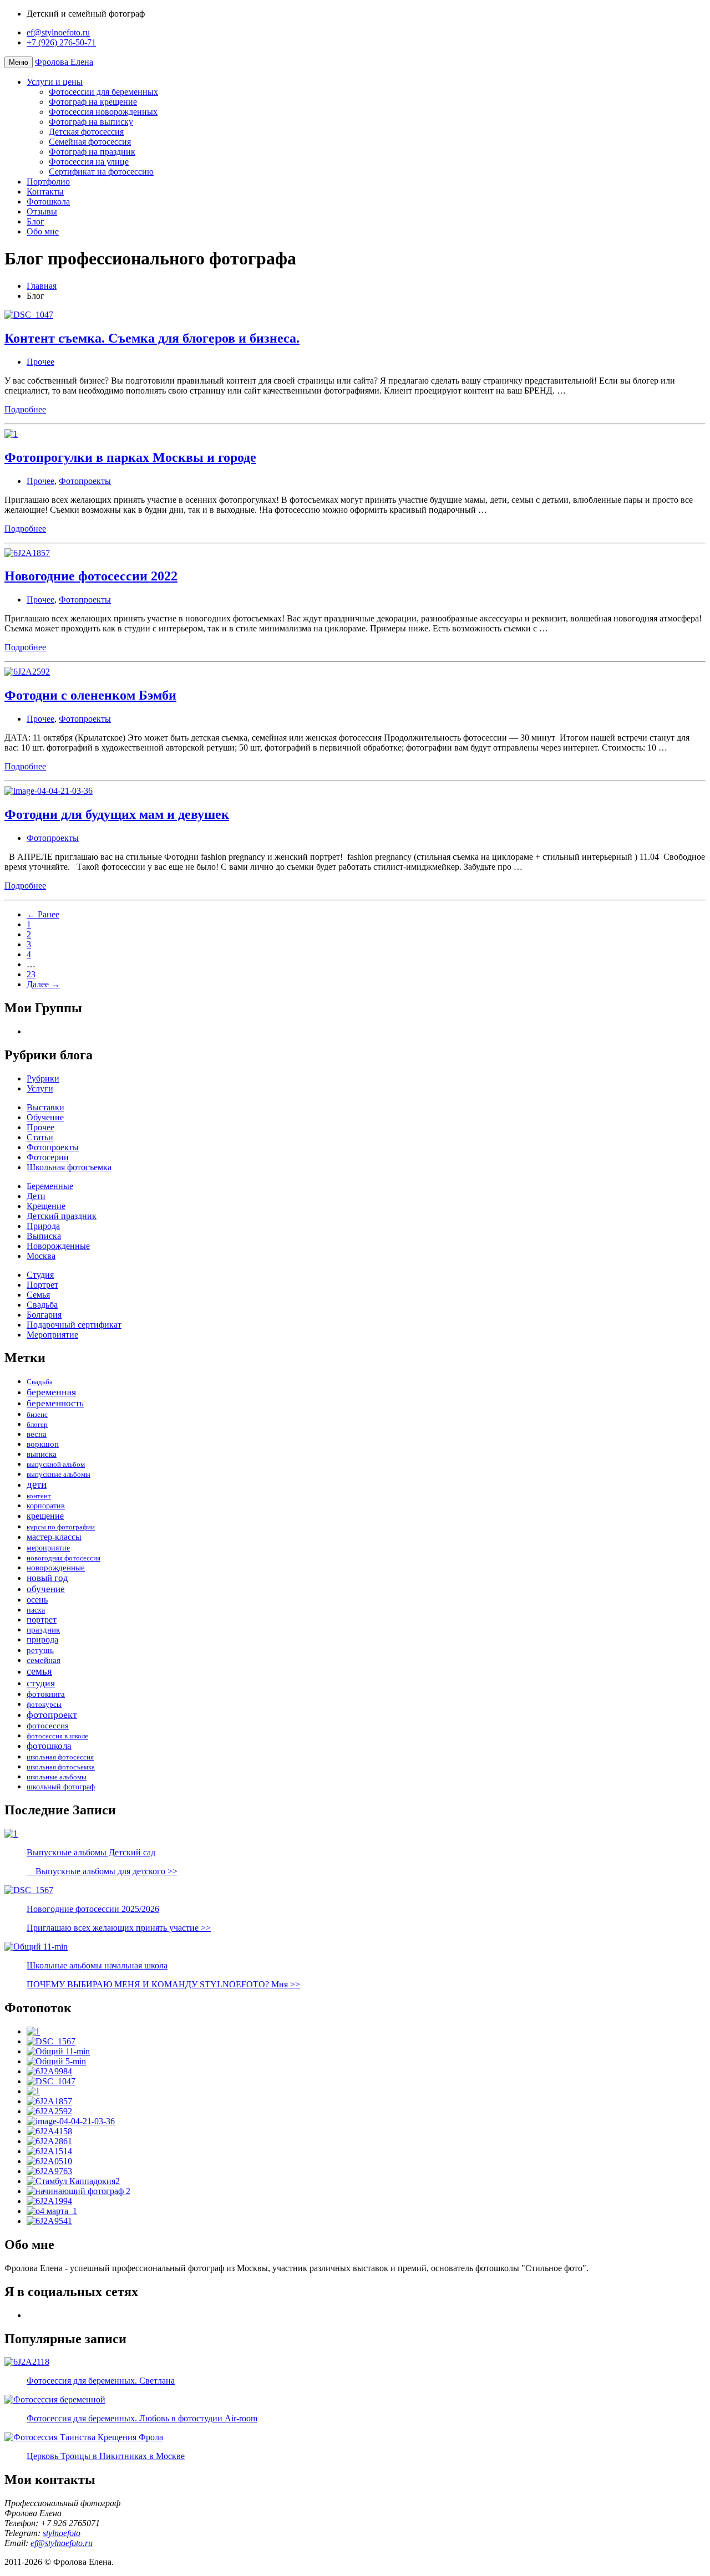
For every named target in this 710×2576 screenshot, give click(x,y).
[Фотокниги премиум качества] (49, 2151)
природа (42, 1640)
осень (37, 1600)
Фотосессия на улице (89, 162)
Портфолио (48, 182)
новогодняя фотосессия (64, 1558)
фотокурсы (44, 1704)
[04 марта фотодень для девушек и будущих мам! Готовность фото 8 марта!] (52, 2211)
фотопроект (52, 1715)
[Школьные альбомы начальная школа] (58, 2051)
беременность (55, 1403)
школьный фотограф (61, 1787)
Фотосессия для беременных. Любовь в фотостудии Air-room (142, 2418)
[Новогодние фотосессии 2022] (49, 2101)
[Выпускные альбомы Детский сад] (33, 2031)
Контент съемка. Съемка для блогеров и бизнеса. (152, 338)
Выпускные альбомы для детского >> (102, 1871)
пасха (36, 1610)
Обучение (45, 1117)
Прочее (40, 362)
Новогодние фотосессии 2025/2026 (93, 1909)
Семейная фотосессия (90, 142)
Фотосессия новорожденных (103, 112)
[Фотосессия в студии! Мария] (49, 2221)
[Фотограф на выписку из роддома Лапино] (49, 2201)
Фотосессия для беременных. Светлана (101, 2381)
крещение (45, 1516)
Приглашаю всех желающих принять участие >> (119, 1928)
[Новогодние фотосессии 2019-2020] (49, 2171)
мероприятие (48, 1548)
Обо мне (43, 231)
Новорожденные (58, 1246)
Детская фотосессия (86, 132)
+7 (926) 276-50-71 (61, 42)
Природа (43, 1226)
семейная (44, 1660)
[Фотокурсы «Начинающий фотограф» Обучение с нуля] (78, 2191)
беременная (51, 1392)
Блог (35, 221)
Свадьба (42, 1305)
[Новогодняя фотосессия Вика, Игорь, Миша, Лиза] (49, 2131)
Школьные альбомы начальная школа (97, 1965)
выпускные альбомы (59, 1474)
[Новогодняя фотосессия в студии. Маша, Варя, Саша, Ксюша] (49, 2141)
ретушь (40, 1650)
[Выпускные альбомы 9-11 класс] (56, 2061)
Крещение (46, 1206)
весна (37, 1434)
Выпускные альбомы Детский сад (91, 1852)
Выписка (44, 1236)
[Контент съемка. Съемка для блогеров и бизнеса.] (51, 2081)
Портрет (42, 1285)
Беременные (50, 1186)
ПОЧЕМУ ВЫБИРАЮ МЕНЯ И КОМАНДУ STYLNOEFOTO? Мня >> (163, 1984)
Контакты (45, 192)
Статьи (40, 1137)
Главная (42, 286)
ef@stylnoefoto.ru (58, 32)
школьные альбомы (57, 1777)
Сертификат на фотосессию (101, 172)
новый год (47, 1578)
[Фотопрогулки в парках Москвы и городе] (33, 2091)
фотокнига (46, 1694)
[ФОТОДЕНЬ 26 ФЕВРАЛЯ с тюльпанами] (49, 2071)
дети (37, 1485)
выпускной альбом (56, 1464)
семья (39, 1671)
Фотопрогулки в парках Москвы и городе (130, 457)
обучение (46, 1589)
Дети (36, 1196)
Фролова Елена (64, 62)
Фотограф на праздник (92, 152)
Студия (40, 1275)
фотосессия (48, 1725)
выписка (42, 1454)
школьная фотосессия (60, 1757)
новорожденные (56, 1568)
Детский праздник (62, 1216)
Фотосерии (48, 1157)
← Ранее (43, 914)
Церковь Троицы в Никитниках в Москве (106, 2456)
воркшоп (43, 1444)
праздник (43, 1629)
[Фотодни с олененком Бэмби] (49, 2111)
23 (31, 974)
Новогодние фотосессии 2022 (91, 576)
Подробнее (25, 409)
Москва (41, 1256)
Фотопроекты (85, 481)
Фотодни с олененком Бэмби (90, 695)
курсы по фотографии (61, 1527)
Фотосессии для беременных (103, 92)
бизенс (37, 1414)
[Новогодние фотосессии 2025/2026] (51, 2041)
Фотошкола (48, 202)
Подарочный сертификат (74, 1325)
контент (39, 1496)
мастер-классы (54, 1537)
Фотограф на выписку (91, 122)
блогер (37, 1424)
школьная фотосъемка (61, 1767)
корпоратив (46, 1506)
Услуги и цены (55, 82)
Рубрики (43, 1078)
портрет (42, 1619)
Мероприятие (52, 1335)
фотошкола (49, 1746)
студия (41, 1683)
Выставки (45, 1107)
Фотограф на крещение (93, 102)
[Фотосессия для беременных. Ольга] (49, 2161)
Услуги (40, 1088)
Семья (38, 1295)
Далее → (43, 984)
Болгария (44, 1315)
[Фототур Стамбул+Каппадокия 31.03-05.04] (73, 2181)
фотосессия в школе (57, 1736)
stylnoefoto (62, 2533)
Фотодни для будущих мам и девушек (117, 814)
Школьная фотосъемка (69, 1167)
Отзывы (42, 211)
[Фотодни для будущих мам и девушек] (71, 2121)
